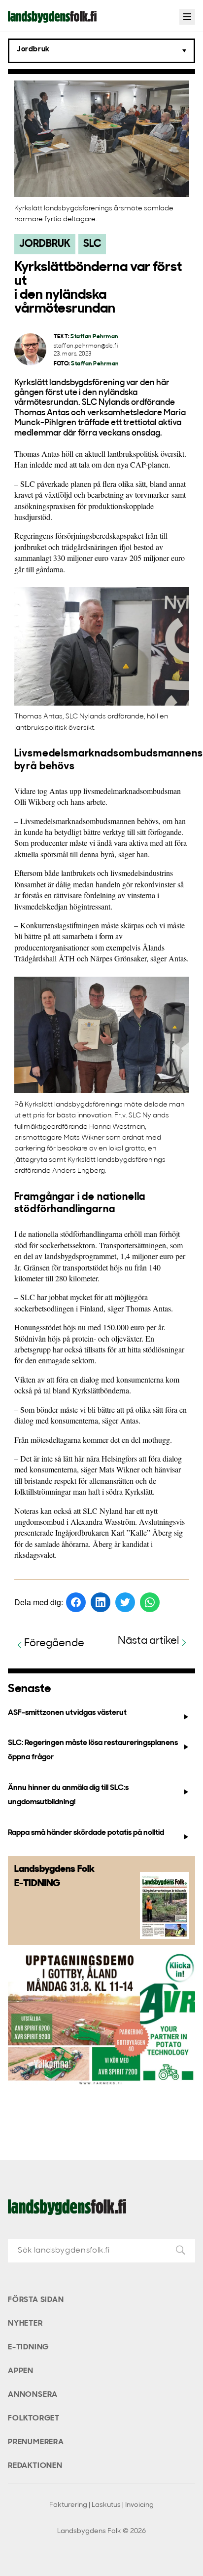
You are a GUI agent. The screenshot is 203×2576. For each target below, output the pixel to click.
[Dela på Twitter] (125, 1602)
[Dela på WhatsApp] (150, 1602)
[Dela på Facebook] (76, 1602)
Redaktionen (35, 2466)
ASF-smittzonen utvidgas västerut (67, 1713)
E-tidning (28, 2347)
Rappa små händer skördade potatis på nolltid (86, 1833)
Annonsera (33, 2395)
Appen (21, 2371)
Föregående (54, 1644)
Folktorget (34, 2418)
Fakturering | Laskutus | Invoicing (101, 2505)
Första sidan (36, 2300)
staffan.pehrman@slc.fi (86, 346)
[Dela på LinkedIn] (101, 1602)
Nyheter (25, 2324)
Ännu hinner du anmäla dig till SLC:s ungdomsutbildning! (68, 1795)
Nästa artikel (149, 1641)
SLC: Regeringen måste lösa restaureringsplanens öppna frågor (93, 1750)
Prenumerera (36, 2442)
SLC (92, 244)
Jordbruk (45, 244)
